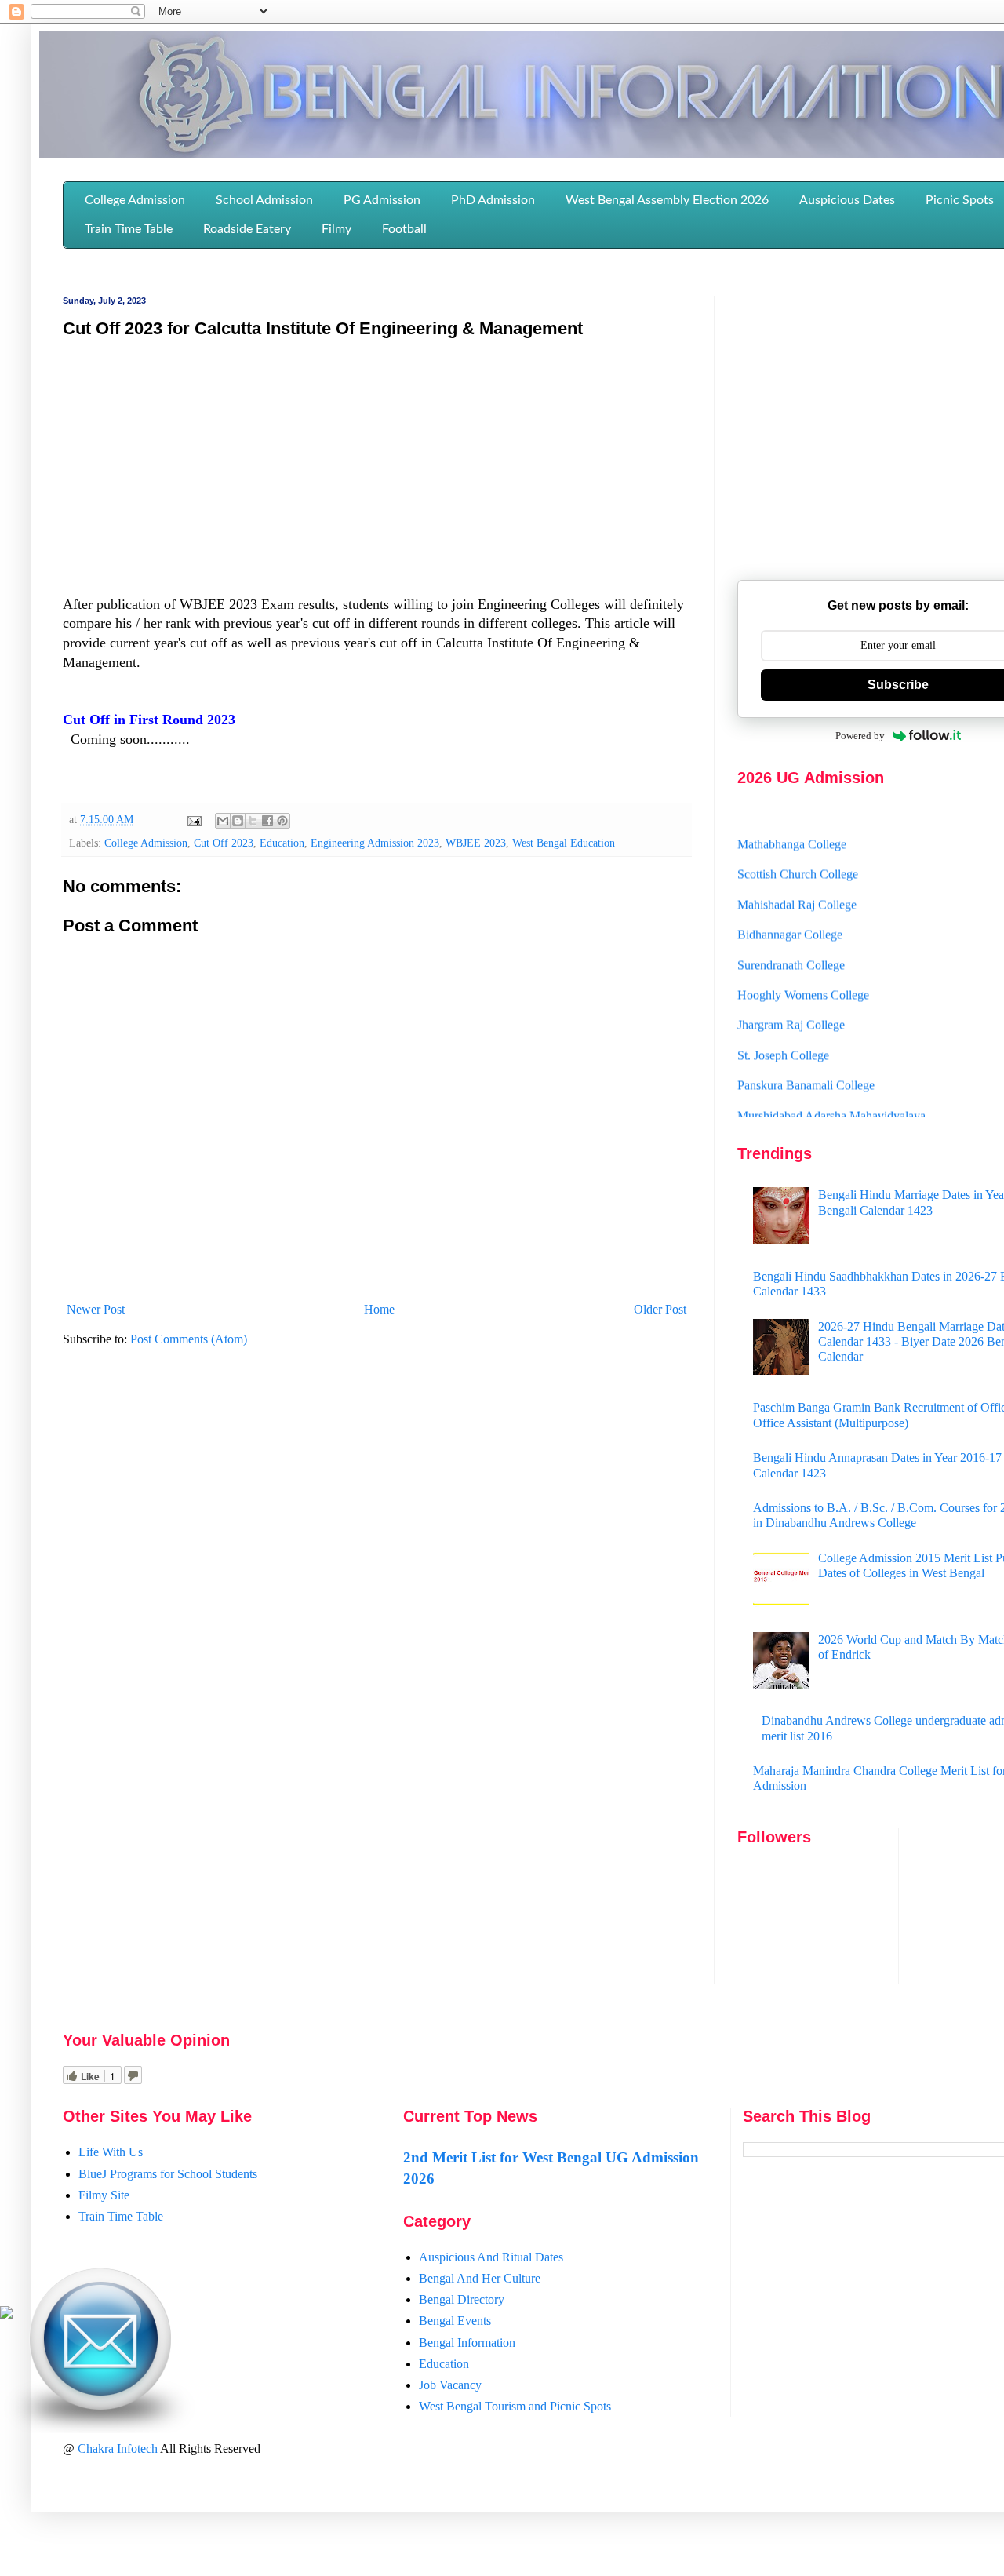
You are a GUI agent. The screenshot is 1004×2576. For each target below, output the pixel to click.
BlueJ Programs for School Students (168, 2174)
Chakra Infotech (119, 2448)
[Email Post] (193, 819)
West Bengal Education (564, 843)
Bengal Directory (462, 2299)
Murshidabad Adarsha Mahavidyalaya (831, 1092)
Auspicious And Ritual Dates (491, 2257)
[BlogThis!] (238, 821)
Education (282, 843)
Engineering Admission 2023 (375, 843)
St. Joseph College (783, 1031)
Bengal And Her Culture (480, 2278)
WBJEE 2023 (476, 843)
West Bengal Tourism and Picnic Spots (515, 2406)
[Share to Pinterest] (282, 821)
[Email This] (223, 821)
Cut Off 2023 (224, 843)
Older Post (660, 1309)
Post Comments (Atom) (189, 1339)
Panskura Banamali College (806, 1061)
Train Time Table (121, 2216)
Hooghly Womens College (803, 971)
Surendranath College (791, 941)
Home (379, 1309)
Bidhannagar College (790, 911)
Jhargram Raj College (791, 1002)
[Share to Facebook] (267, 821)
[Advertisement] (376, 465)
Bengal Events (455, 2321)
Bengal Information (467, 2343)
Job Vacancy (450, 2385)
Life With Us (111, 2152)
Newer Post (96, 1309)
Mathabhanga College (792, 820)
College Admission (146, 843)
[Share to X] (253, 821)
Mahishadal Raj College (797, 881)
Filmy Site (104, 2195)
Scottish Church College (798, 851)
